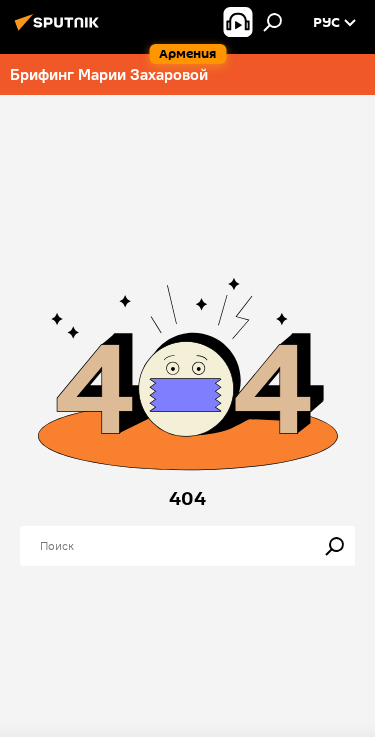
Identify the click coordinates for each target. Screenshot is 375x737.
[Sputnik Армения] (60, 30)
